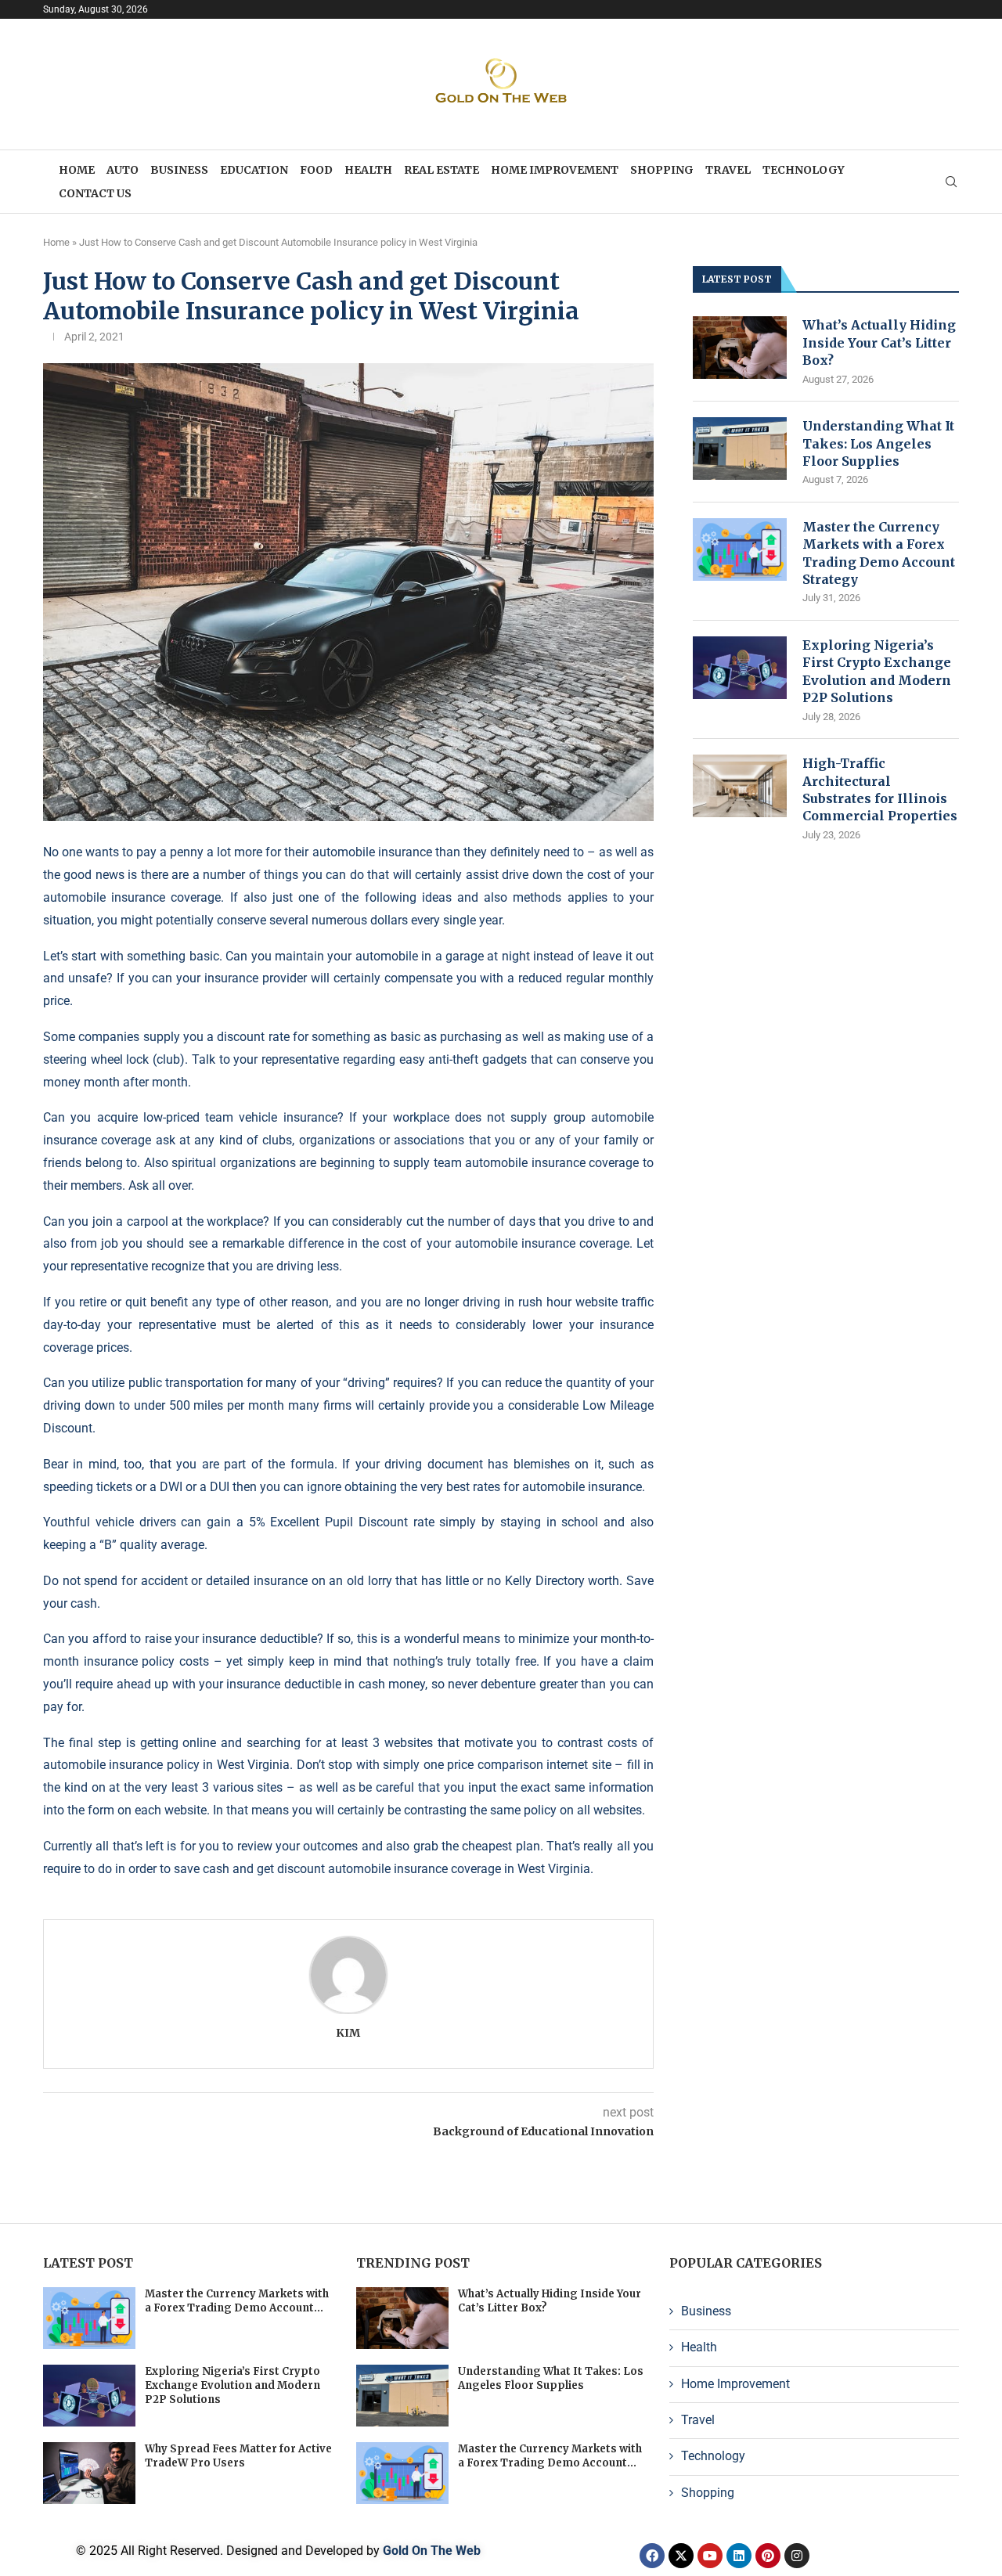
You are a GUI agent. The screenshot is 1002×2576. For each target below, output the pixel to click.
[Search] (951, 182)
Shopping (662, 170)
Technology (804, 170)
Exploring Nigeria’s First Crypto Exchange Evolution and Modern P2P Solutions (877, 671)
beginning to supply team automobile (424, 1163)
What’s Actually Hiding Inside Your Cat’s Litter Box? (879, 342)
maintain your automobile (346, 956)
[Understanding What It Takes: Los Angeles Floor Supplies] (740, 449)
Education (254, 170)
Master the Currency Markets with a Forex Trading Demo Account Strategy (879, 553)
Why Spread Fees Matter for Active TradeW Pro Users (238, 2456)
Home (77, 170)
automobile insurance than (386, 852)
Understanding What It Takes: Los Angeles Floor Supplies (878, 443)
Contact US (95, 193)
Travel (728, 170)
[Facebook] (652, 2556)
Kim (348, 2033)
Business (179, 170)
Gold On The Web (432, 2551)
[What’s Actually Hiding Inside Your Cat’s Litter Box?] (740, 348)
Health (368, 170)
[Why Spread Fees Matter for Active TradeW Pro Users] (89, 2473)
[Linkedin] (739, 2556)
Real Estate (442, 170)
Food (316, 170)
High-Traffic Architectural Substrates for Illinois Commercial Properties (880, 789)
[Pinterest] (768, 2556)
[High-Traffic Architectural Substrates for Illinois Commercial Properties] (740, 786)
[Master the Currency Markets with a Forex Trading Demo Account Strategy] (740, 549)
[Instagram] (797, 2556)
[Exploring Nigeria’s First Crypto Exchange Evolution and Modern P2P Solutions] (740, 668)
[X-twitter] (681, 2556)
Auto (123, 170)
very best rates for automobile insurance (531, 1487)
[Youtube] (710, 2556)
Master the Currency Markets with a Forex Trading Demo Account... (237, 2301)
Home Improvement (555, 170)
